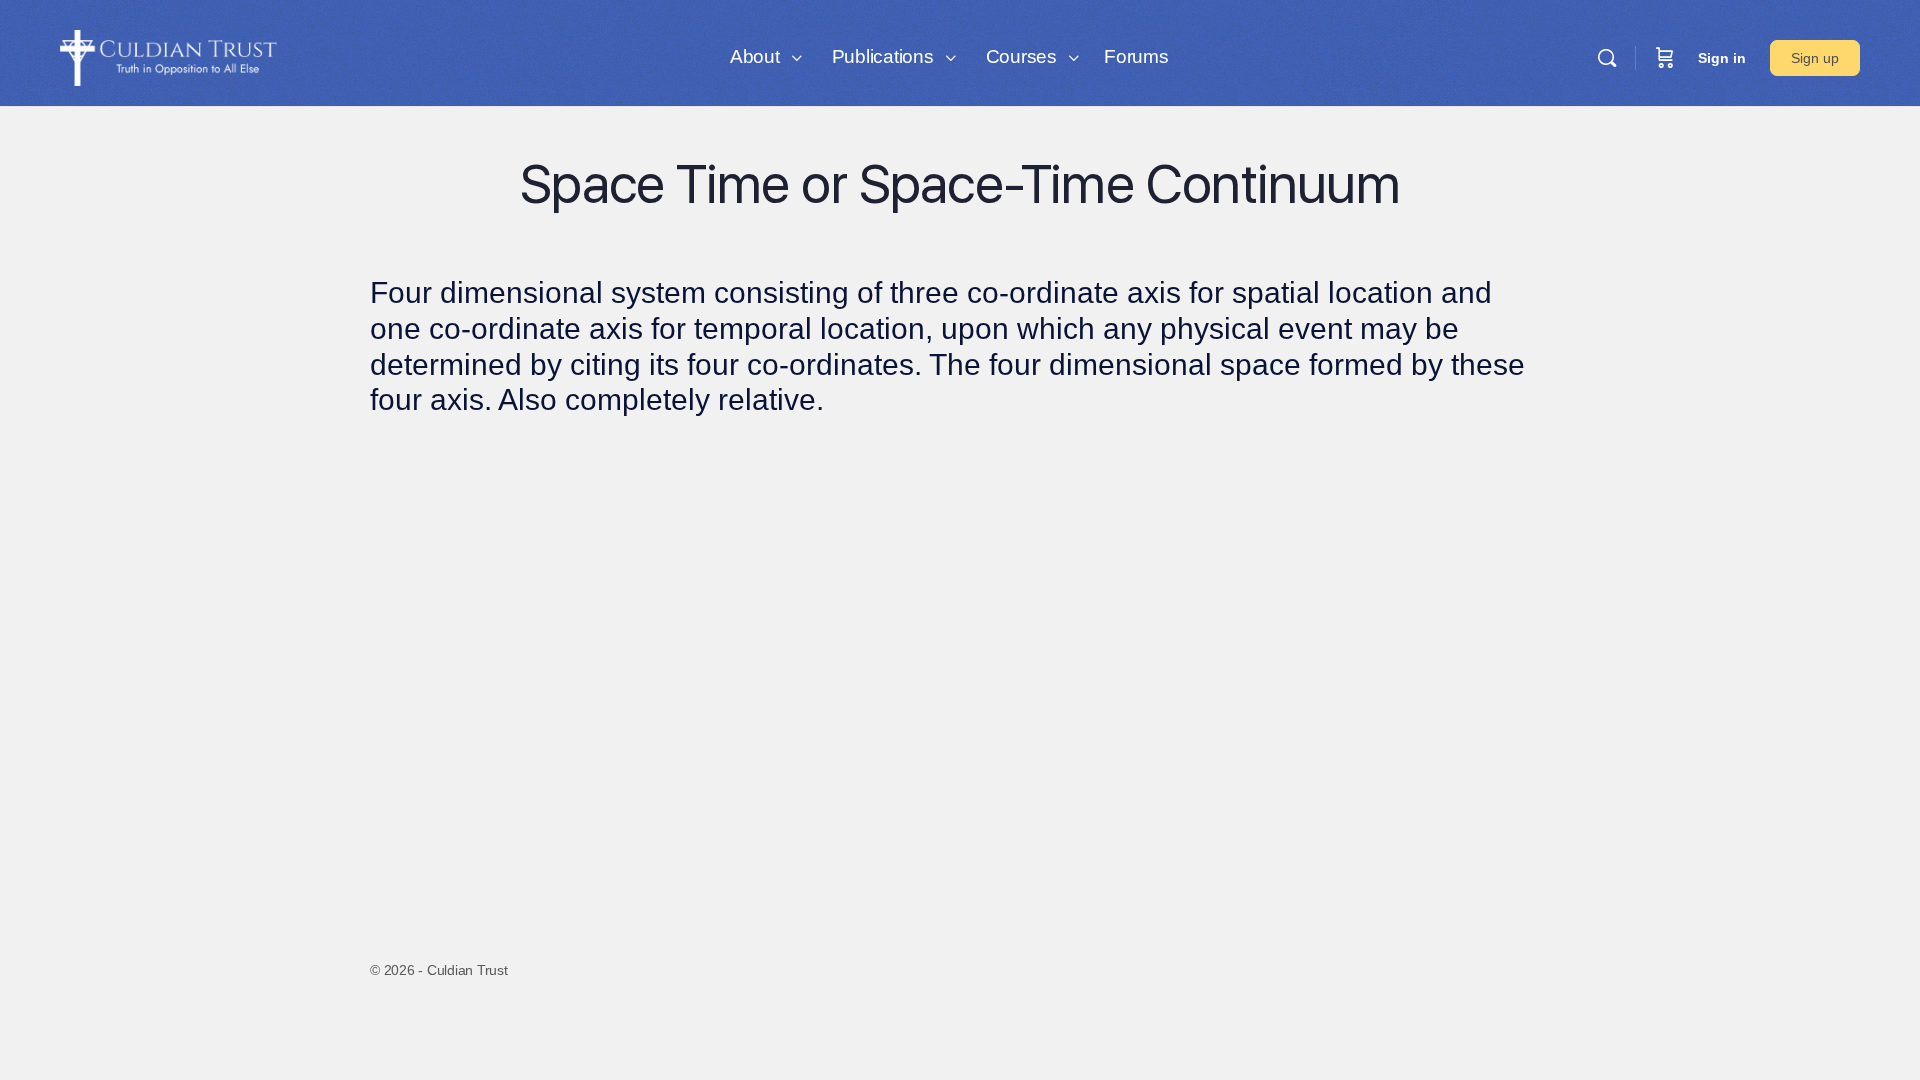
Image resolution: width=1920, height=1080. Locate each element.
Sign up (1815, 58)
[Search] (1607, 58)
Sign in (1722, 58)
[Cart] (1665, 58)
